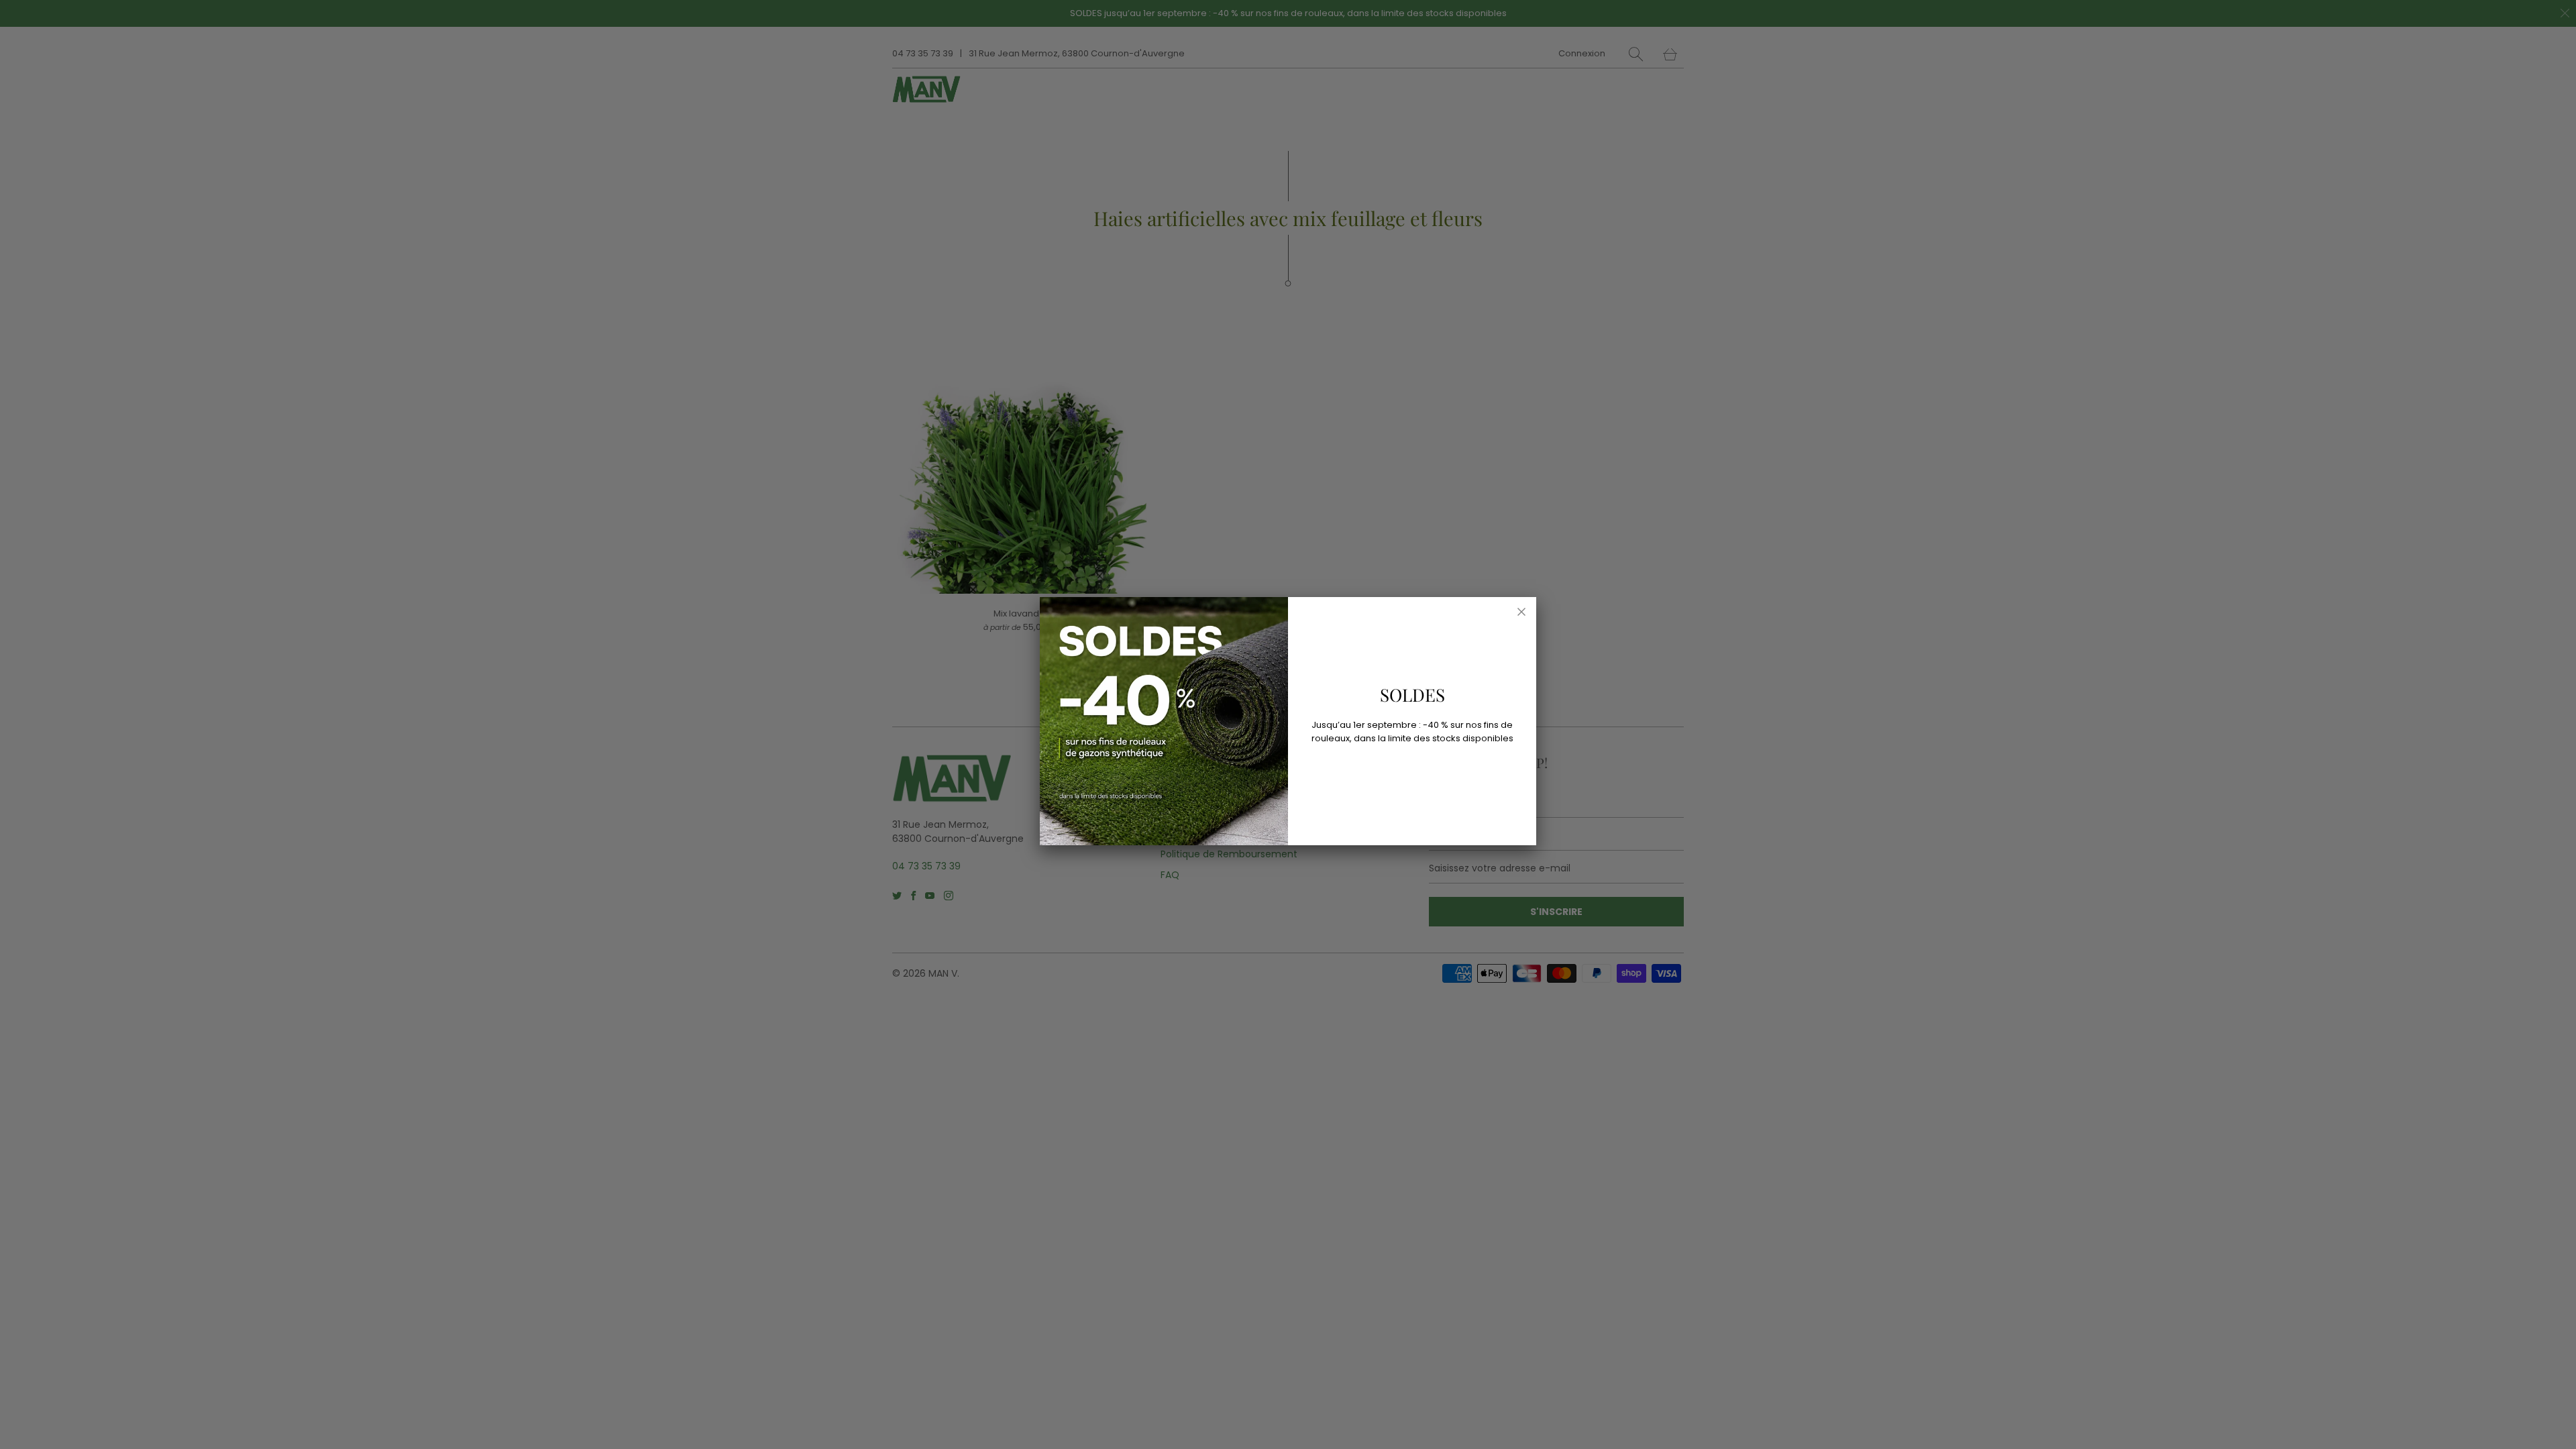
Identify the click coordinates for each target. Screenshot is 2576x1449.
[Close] (1521, 612)
